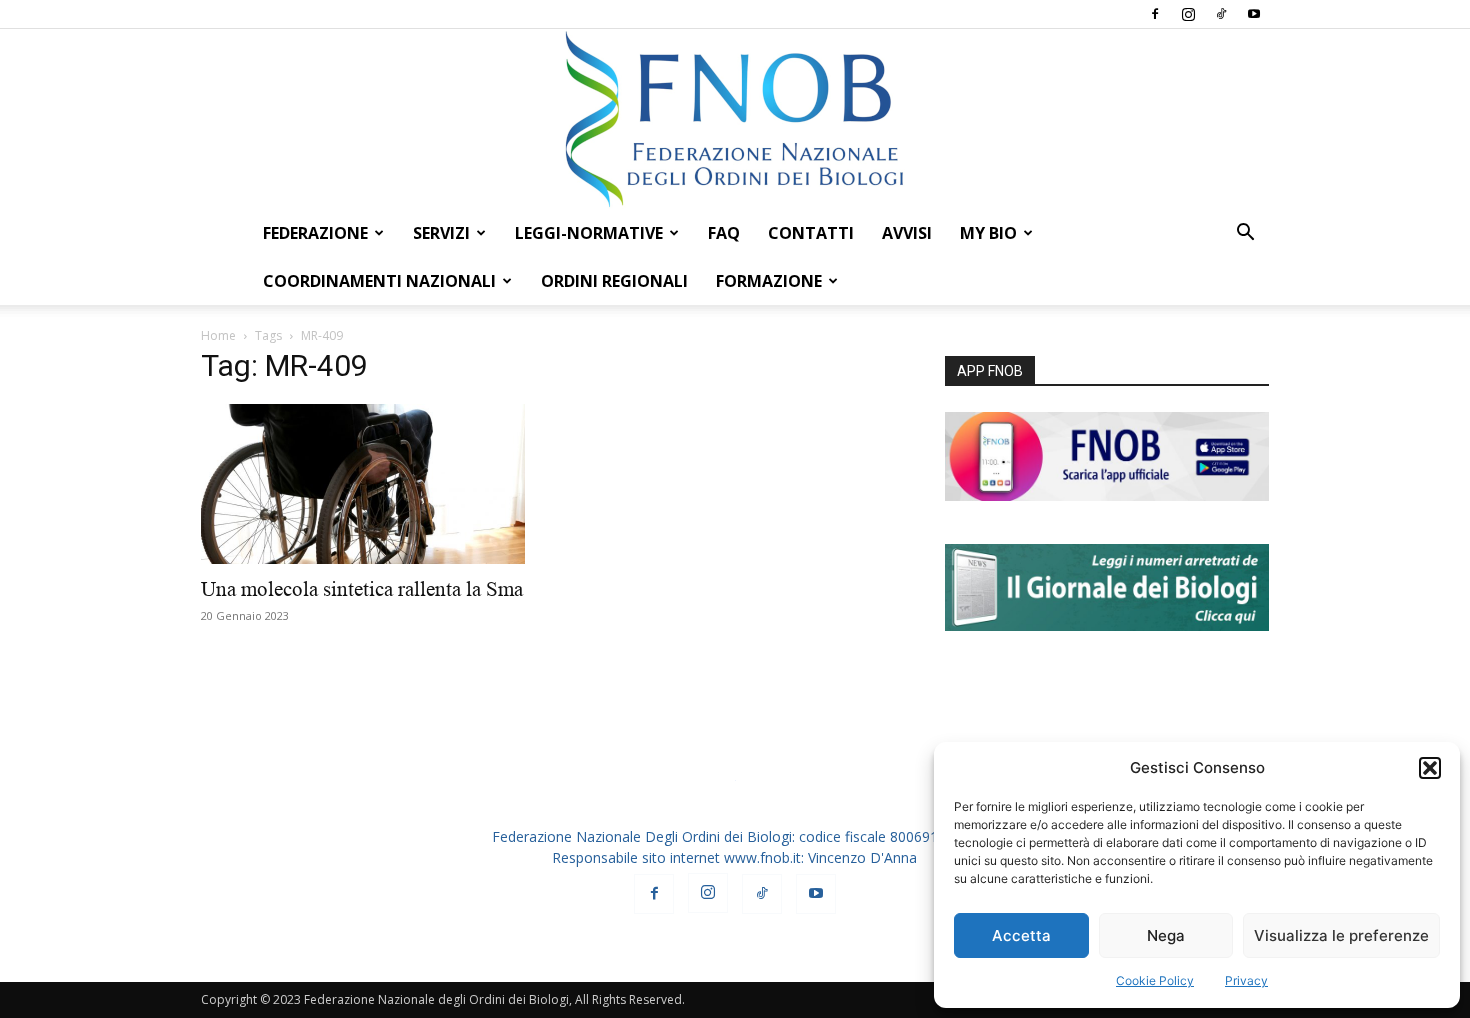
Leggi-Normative (589, 233)
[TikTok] (1221, 14)
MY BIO (988, 233)
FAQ (724, 233)
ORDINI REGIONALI (614, 281)
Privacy (1246, 980)
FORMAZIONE (769, 281)
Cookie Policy (1155, 980)
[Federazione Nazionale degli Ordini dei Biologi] (735, 119)
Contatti (811, 233)
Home (218, 335)
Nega (1166, 935)
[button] (1430, 768)
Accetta (1021, 935)
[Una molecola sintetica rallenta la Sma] (363, 484)
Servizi (441, 233)
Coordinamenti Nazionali (379, 281)
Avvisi (907, 233)
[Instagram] (1188, 14)
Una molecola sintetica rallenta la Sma (362, 589)
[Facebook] (1155, 14)
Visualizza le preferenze (1341, 935)
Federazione (315, 233)
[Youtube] (1254, 14)
